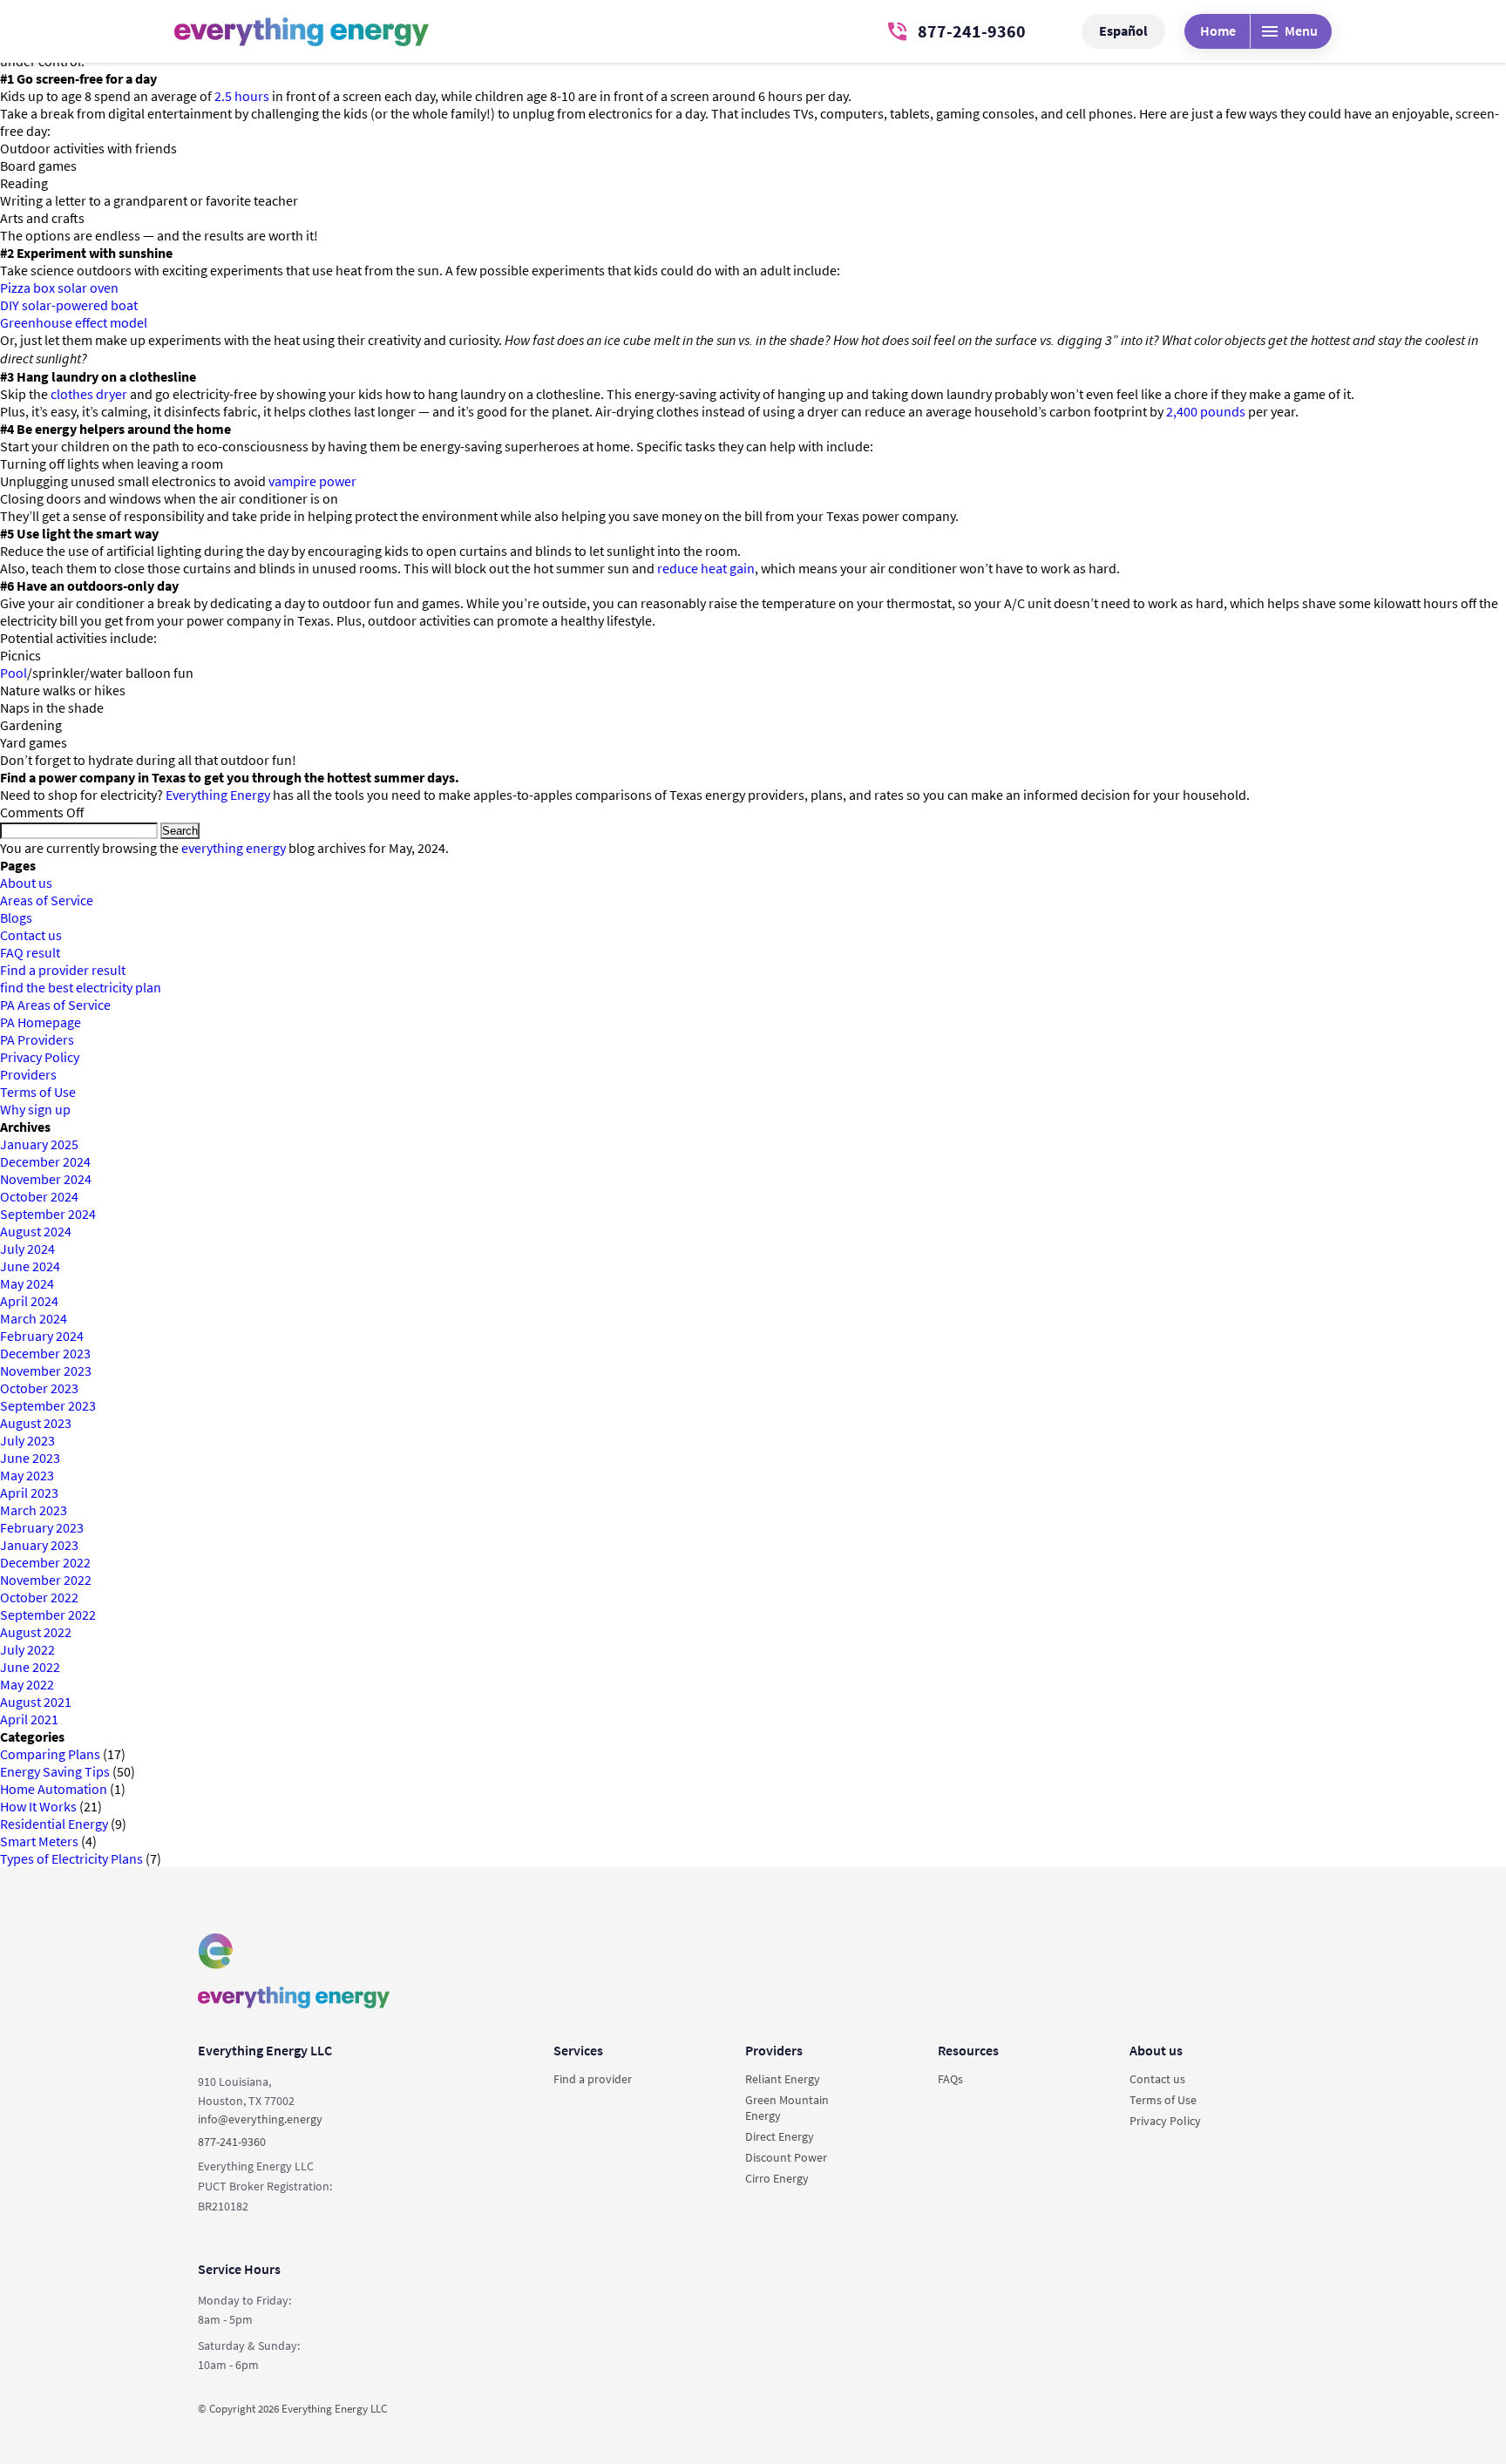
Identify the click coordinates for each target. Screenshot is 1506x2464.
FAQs (950, 2079)
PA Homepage (41, 1022)
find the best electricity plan (81, 987)
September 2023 (48, 1405)
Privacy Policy (40, 1057)
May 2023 (27, 1475)
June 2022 (30, 1667)
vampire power (312, 481)
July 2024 (27, 1249)
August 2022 (36, 1632)
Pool (14, 673)
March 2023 (34, 1510)
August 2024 (36, 1231)
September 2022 (48, 1614)
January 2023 (39, 1545)
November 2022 (46, 1580)
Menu (1301, 30)
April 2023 (29, 1493)
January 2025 (39, 1144)
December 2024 (45, 1161)
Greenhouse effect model (74, 322)
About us (26, 883)
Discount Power (786, 2157)
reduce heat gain (706, 568)
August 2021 (36, 1702)
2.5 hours (242, 96)
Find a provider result (63, 970)
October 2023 (39, 1388)
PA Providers (37, 1039)
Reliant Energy (783, 2079)
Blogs (16, 917)
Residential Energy (54, 1824)
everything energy (234, 848)
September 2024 (48, 1214)
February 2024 (42, 1336)
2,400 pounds (1206, 411)
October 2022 (39, 1597)
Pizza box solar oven (59, 288)
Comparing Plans (50, 1754)
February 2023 (42, 1527)
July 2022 (27, 1649)
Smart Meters (39, 1841)
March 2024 (34, 1318)
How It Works (38, 1806)
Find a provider (593, 2079)
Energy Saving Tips (55, 1771)
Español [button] (1123, 30)
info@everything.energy (260, 2119)
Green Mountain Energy (787, 2108)
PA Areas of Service (55, 1005)
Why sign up (35, 1109)
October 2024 (39, 1196)
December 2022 (45, 1562)
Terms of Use (38, 1092)
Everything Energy (218, 795)
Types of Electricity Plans (71, 1858)
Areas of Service (47, 900)
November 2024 (46, 1179)
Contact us (31, 935)
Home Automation (54, 1789)
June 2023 (30, 1458)
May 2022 (27, 1684)
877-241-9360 (972, 31)
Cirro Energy (777, 2178)
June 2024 (30, 1266)
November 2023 (46, 1371)
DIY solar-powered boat (69, 305)
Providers (28, 1074)
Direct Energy (780, 2136)
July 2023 (27, 1440)
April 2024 (29, 1301)
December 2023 (45, 1353)
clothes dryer (89, 394)
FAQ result (30, 952)
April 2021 (29, 1719)
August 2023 (36, 1423)
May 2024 (27, 1283)
